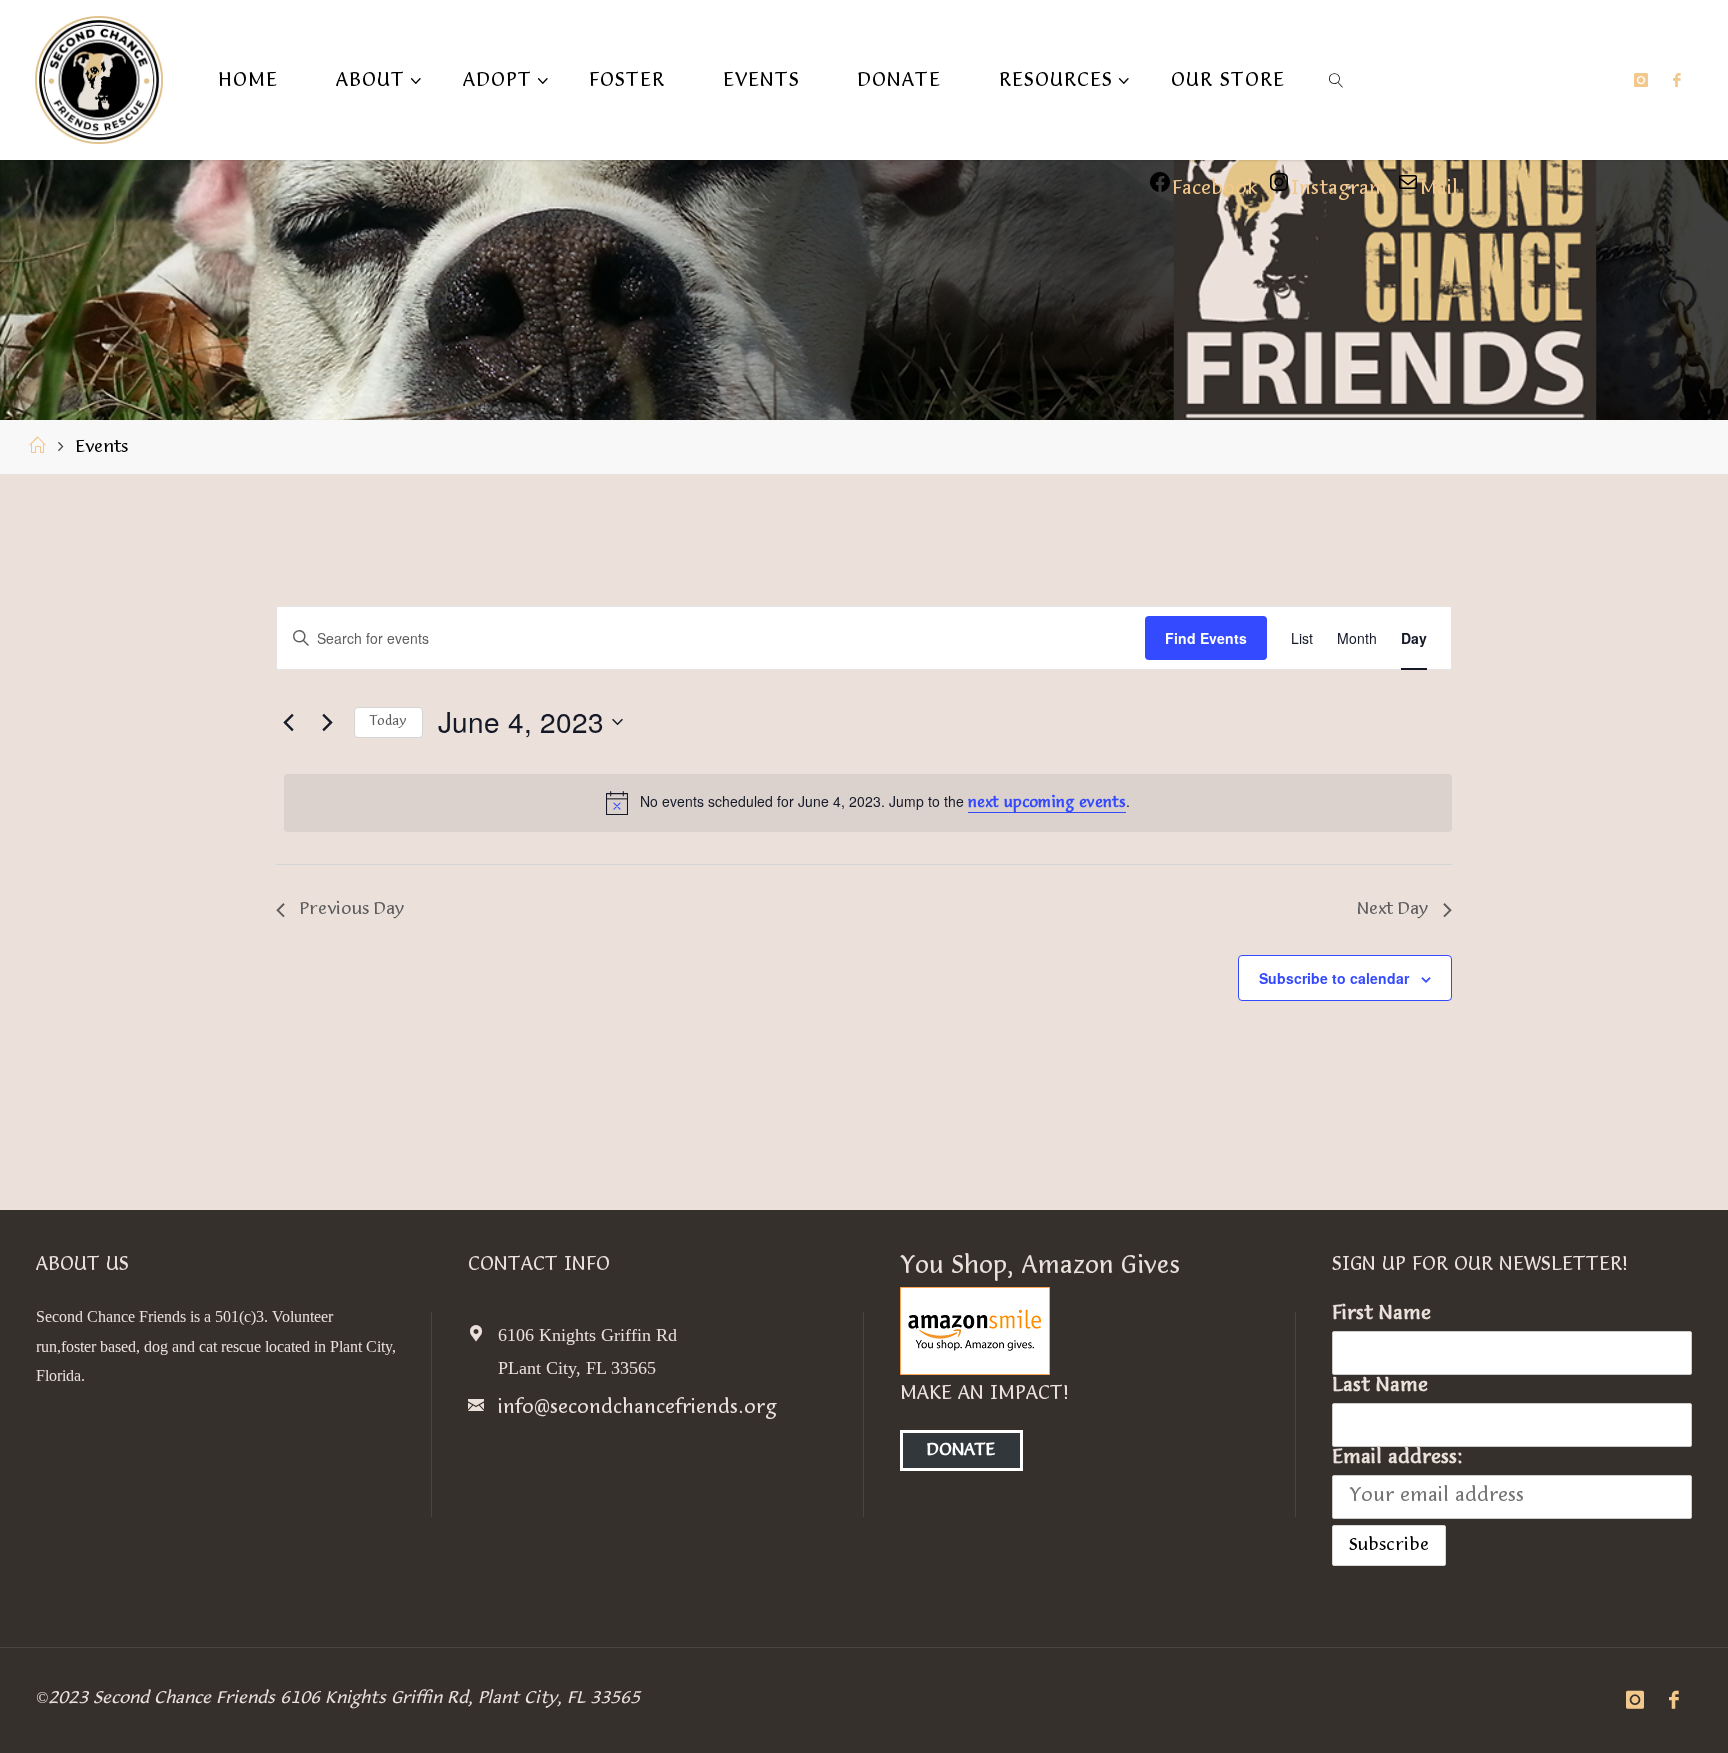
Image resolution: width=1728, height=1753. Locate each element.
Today (388, 722)
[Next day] (327, 722)
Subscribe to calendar (1334, 978)
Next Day (1392, 909)
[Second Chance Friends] (99, 80)
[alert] (868, 803)
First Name (1381, 1314)
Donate (961, 1450)
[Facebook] (1676, 80)
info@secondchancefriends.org (637, 1408)
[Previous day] (288, 722)
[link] (1336, 80)
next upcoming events (1047, 803)
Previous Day (352, 909)
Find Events (1206, 638)
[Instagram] (1640, 80)
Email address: (1397, 1458)
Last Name (1380, 1386)
